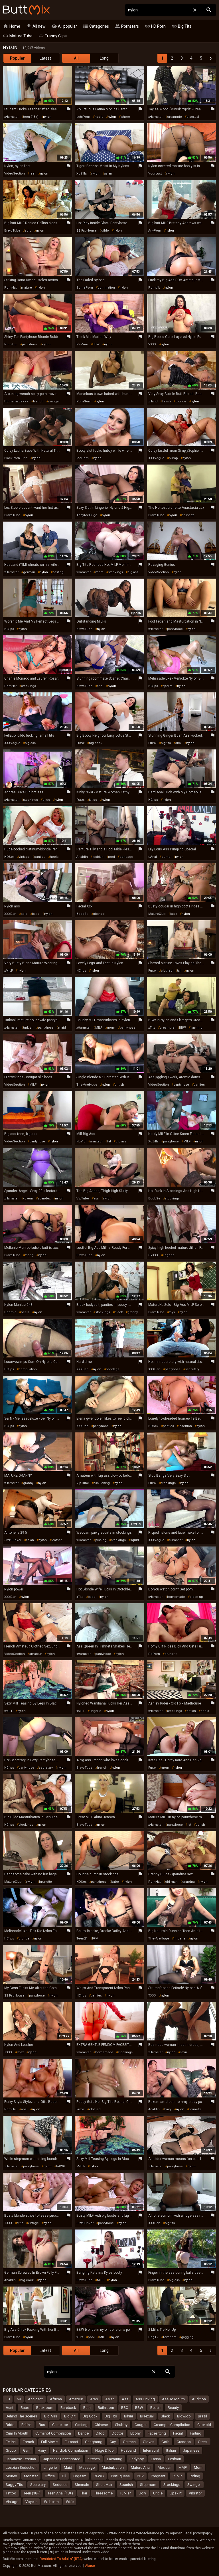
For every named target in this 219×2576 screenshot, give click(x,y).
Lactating (115, 2459)
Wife (70, 2502)
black (119, 1312)
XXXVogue (156, 458)
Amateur (76, 2399)
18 (8, 2399)
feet (32, 174)
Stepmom (148, 2485)
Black (165, 2416)
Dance (83, 2433)
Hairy (42, 2450)
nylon (47, 117)
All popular (64, 26)
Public (178, 2476)
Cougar (141, 2425)
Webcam (51, 2502)
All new (36, 26)
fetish (167, 401)
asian (108, 174)
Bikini (128, 2416)
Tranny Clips (52, 36)
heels (99, 117)
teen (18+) (31, 117)
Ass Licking (145, 2399)
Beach (155, 2408)
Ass (125, 2399)
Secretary (38, 2485)
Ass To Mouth (173, 2399)
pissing (101, 1540)
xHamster (11, 117)
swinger (54, 401)
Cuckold (204, 2425)
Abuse (90, 2566)
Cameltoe (60, 2425)
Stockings (172, 2485)
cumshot (176, 1540)
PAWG (61, 2166)
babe (36, 914)
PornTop (11, 344)
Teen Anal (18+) (60, 2493)
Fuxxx (80, 743)
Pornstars (127, 26)
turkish (28, 1028)
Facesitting (157, 2433)
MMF (183, 2467)
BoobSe (82, 914)
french (38, 401)
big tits (166, 743)
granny (133, 1312)
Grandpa (184, 2442)
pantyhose (30, 344)
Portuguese (120, 2476)
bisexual (193, 117)
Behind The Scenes (21, 2416)
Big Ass (51, 2416)
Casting (81, 2425)
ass (96, 1198)
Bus (42, 2425)
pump (173, 458)
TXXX (152, 1996)
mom (99, 572)
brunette (188, 515)
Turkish (126, 2493)
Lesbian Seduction (21, 2467)
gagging (187, 2337)
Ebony (135, 2433)
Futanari (71, 2442)
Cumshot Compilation (53, 2433)
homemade (176, 1597)
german (29, 572)
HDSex (9, 857)
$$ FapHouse (87, 231)
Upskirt (176, 2493)
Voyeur (31, 2502)
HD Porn (155, 26)
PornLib (154, 288)
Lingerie (50, 2467)
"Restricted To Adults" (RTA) (61, 2559)
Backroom (45, 2408)
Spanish (126, 2485)
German (129, 2442)
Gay (113, 2442)
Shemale (82, 2485)
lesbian (98, 857)
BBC (125, 2408)
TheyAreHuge (87, 515)
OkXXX (153, 1255)
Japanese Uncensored (62, 2459)
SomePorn (85, 288)
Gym (27, 2450)
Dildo (100, 2433)
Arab (94, 2399)
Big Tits (181, 26)
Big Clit (70, 2416)
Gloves (149, 2442)
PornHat (10, 288)
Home (12, 26)
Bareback (68, 2408)
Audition (199, 2399)
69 (19, 2399)
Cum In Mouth (17, 2433)
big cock (96, 743)
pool (111, 857)
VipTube (83, 1198)
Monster (31, 2476)
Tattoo (11, 2493)
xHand (153, 401)
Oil (64, 2476)
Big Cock (90, 2416)
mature (27, 288)
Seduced (60, 2485)
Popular (17, 58)
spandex (44, 1198)
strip (20, 2223)
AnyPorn (155, 231)
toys (172, 1312)
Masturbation (113, 2467)
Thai (84, 2493)
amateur (96, 1141)
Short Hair (104, 2485)
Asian (110, 2399)
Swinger (194, 2485)
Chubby (121, 2425)
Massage (87, 2467)
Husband (128, 2450)
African (56, 2399)
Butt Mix (26, 10)
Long (104, 58)
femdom (170, 2337)
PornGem (84, 401)
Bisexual (147, 2416)
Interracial (151, 2450)
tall (179, 971)
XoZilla (82, 174)
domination (106, 288)
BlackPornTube (16, 458)
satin (183, 2052)
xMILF (9, 971)
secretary (192, 1369)
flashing (196, 1028)
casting (58, 572)
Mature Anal (141, 2467)
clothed (99, 914)
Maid (68, 2467)
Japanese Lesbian (21, 2459)
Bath (87, 2408)
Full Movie (49, 2442)
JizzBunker (13, 1540)
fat (109, 1141)
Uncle (158, 2493)
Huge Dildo (105, 2450)
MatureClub (157, 914)
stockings (115, 572)
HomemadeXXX (16, 401)
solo (28, 231)
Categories (96, 26)
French (28, 2442)
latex (174, 914)
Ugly (142, 2493)
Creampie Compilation (172, 2425)
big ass (133, 572)
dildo (105, 231)
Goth (165, 2442)
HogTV (153, 2337)
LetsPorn (83, 117)
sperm (168, 686)
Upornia (10, 1312)
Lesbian (175, 2459)
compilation (28, 1369)
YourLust (155, 174)
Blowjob (184, 2416)
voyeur (28, 1198)
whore (125, 117)
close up (196, 1597)
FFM (95, 1938)
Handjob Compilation (71, 2450)
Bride (10, 2425)
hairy (168, 2109)
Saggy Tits (14, 2485)
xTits (152, 1028)
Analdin (82, 857)
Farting (196, 2433)
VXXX (152, 344)
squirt (135, 1540)
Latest (45, 58)
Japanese (191, 2450)
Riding (195, 2476)
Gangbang (94, 2442)
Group (11, 2450)
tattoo (93, 800)
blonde (181, 401)
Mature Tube (18, 36)
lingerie (169, 1255)
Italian (171, 2450)
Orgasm (80, 2476)
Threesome (103, 2493)
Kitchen (94, 2459)
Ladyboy (137, 2459)
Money (11, 2476)
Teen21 (82, 1938)
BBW (96, 344)
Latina (156, 2459)
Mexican (165, 2467)
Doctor (117, 2433)
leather (57, 1540)
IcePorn (83, 458)
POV (140, 2476)
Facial (178, 2433)
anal (100, 686)
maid (62, 1028)
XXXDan (10, 914)
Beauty (173, 2408)
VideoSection (15, 174)
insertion (185, 1426)
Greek (203, 2442)
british (119, 1085)
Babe (25, 2408)
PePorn (82, 344)
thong (29, 1255)
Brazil (202, 2416)
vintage (24, 857)
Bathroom (106, 2408)
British (27, 2425)
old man (171, 1882)
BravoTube (12, 231)
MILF (99, 1028)
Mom (198, 2467)
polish (200, 1825)
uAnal (153, 857)
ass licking (102, 1483)
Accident (35, 2399)
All (76, 58)
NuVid (81, 1141)
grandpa (188, 1882)
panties (40, 857)
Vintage (12, 2502)
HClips (9, 629)
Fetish (11, 2442)
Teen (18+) (32, 2493)
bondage (126, 857)
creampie (175, 117)
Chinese (101, 2425)
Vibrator (195, 2493)
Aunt (10, 2408)
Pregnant (158, 2476)
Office (50, 2476)
